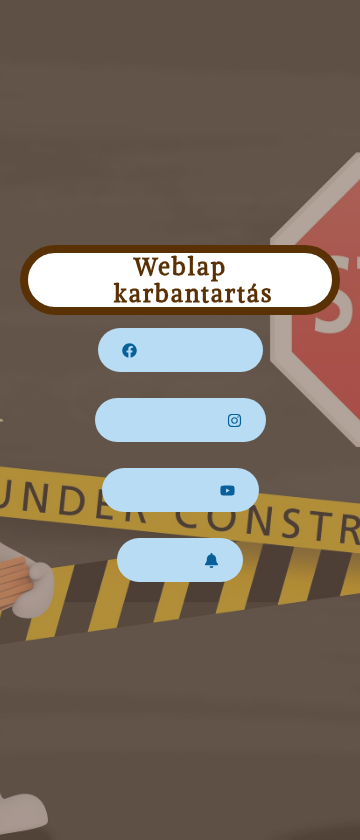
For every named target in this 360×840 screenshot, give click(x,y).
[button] (180, 350)
